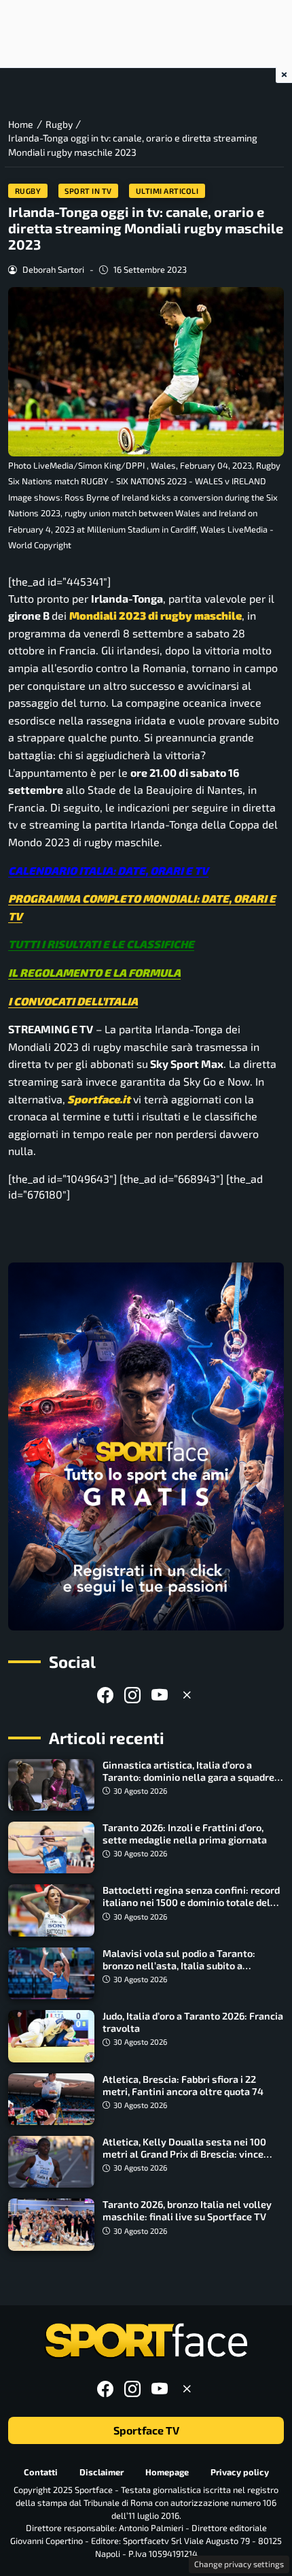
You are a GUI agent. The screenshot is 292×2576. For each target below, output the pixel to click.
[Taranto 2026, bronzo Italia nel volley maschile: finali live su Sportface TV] (51, 2224)
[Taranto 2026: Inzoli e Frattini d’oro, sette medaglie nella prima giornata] (51, 1847)
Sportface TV (146, 2430)
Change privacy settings (239, 2564)
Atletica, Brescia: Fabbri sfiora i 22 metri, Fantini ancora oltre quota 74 (183, 2085)
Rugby (28, 191)
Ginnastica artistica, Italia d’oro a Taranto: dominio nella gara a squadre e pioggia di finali (192, 1777)
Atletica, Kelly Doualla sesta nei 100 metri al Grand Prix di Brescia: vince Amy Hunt (184, 2154)
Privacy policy (240, 2471)
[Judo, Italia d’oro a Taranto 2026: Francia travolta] (51, 2036)
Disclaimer (102, 2471)
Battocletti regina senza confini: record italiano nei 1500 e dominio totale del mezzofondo (191, 1902)
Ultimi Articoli (167, 191)
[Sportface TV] (146, 1446)
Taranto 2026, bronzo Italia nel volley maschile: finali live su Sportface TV (187, 2210)
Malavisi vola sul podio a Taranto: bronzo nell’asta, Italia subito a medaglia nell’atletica (179, 1966)
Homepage (167, 2471)
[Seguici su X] (187, 1695)
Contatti (41, 2471)
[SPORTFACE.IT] (146, 2341)
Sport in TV (88, 191)
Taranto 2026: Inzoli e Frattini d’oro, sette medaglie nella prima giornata (185, 1834)
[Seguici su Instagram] (132, 1695)
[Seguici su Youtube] (160, 1695)
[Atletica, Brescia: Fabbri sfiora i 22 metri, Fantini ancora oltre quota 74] (51, 2099)
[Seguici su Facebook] (105, 1695)
